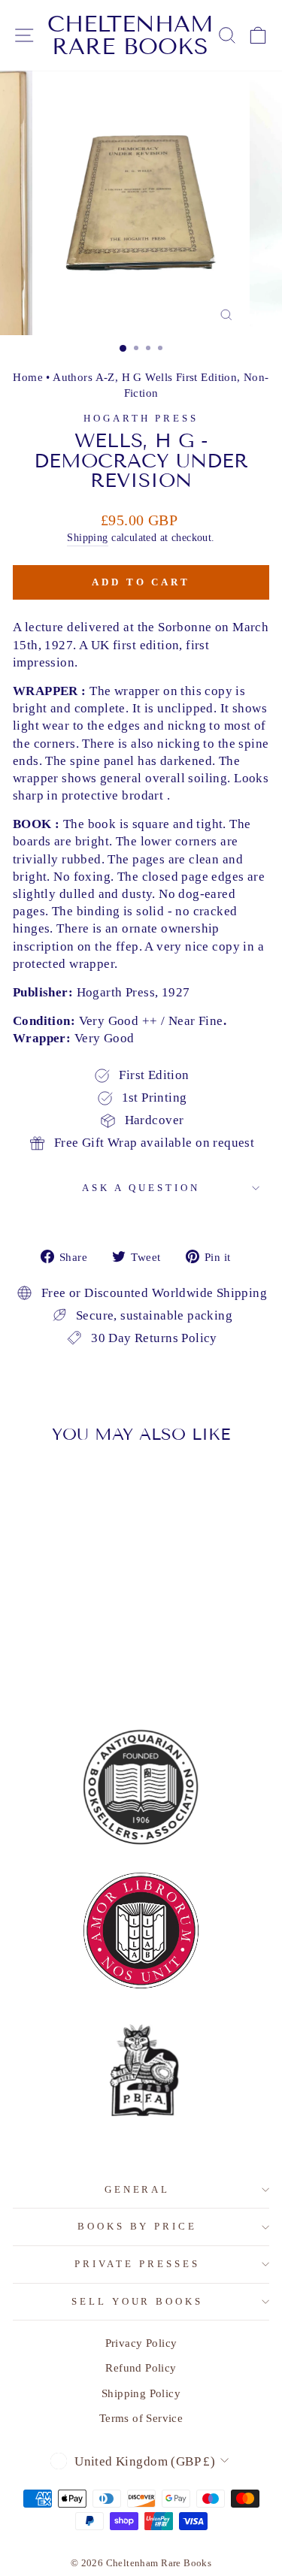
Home (28, 377)
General (138, 2189)
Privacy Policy (141, 2343)
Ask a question (141, 1188)
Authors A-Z (84, 377)
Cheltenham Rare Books (130, 35)
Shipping (87, 537)
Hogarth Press (141, 418)
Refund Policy (141, 2367)
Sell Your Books (138, 2301)
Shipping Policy (141, 2393)
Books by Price (138, 2226)
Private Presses (137, 2264)
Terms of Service (141, 2418)
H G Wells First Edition (180, 377)
